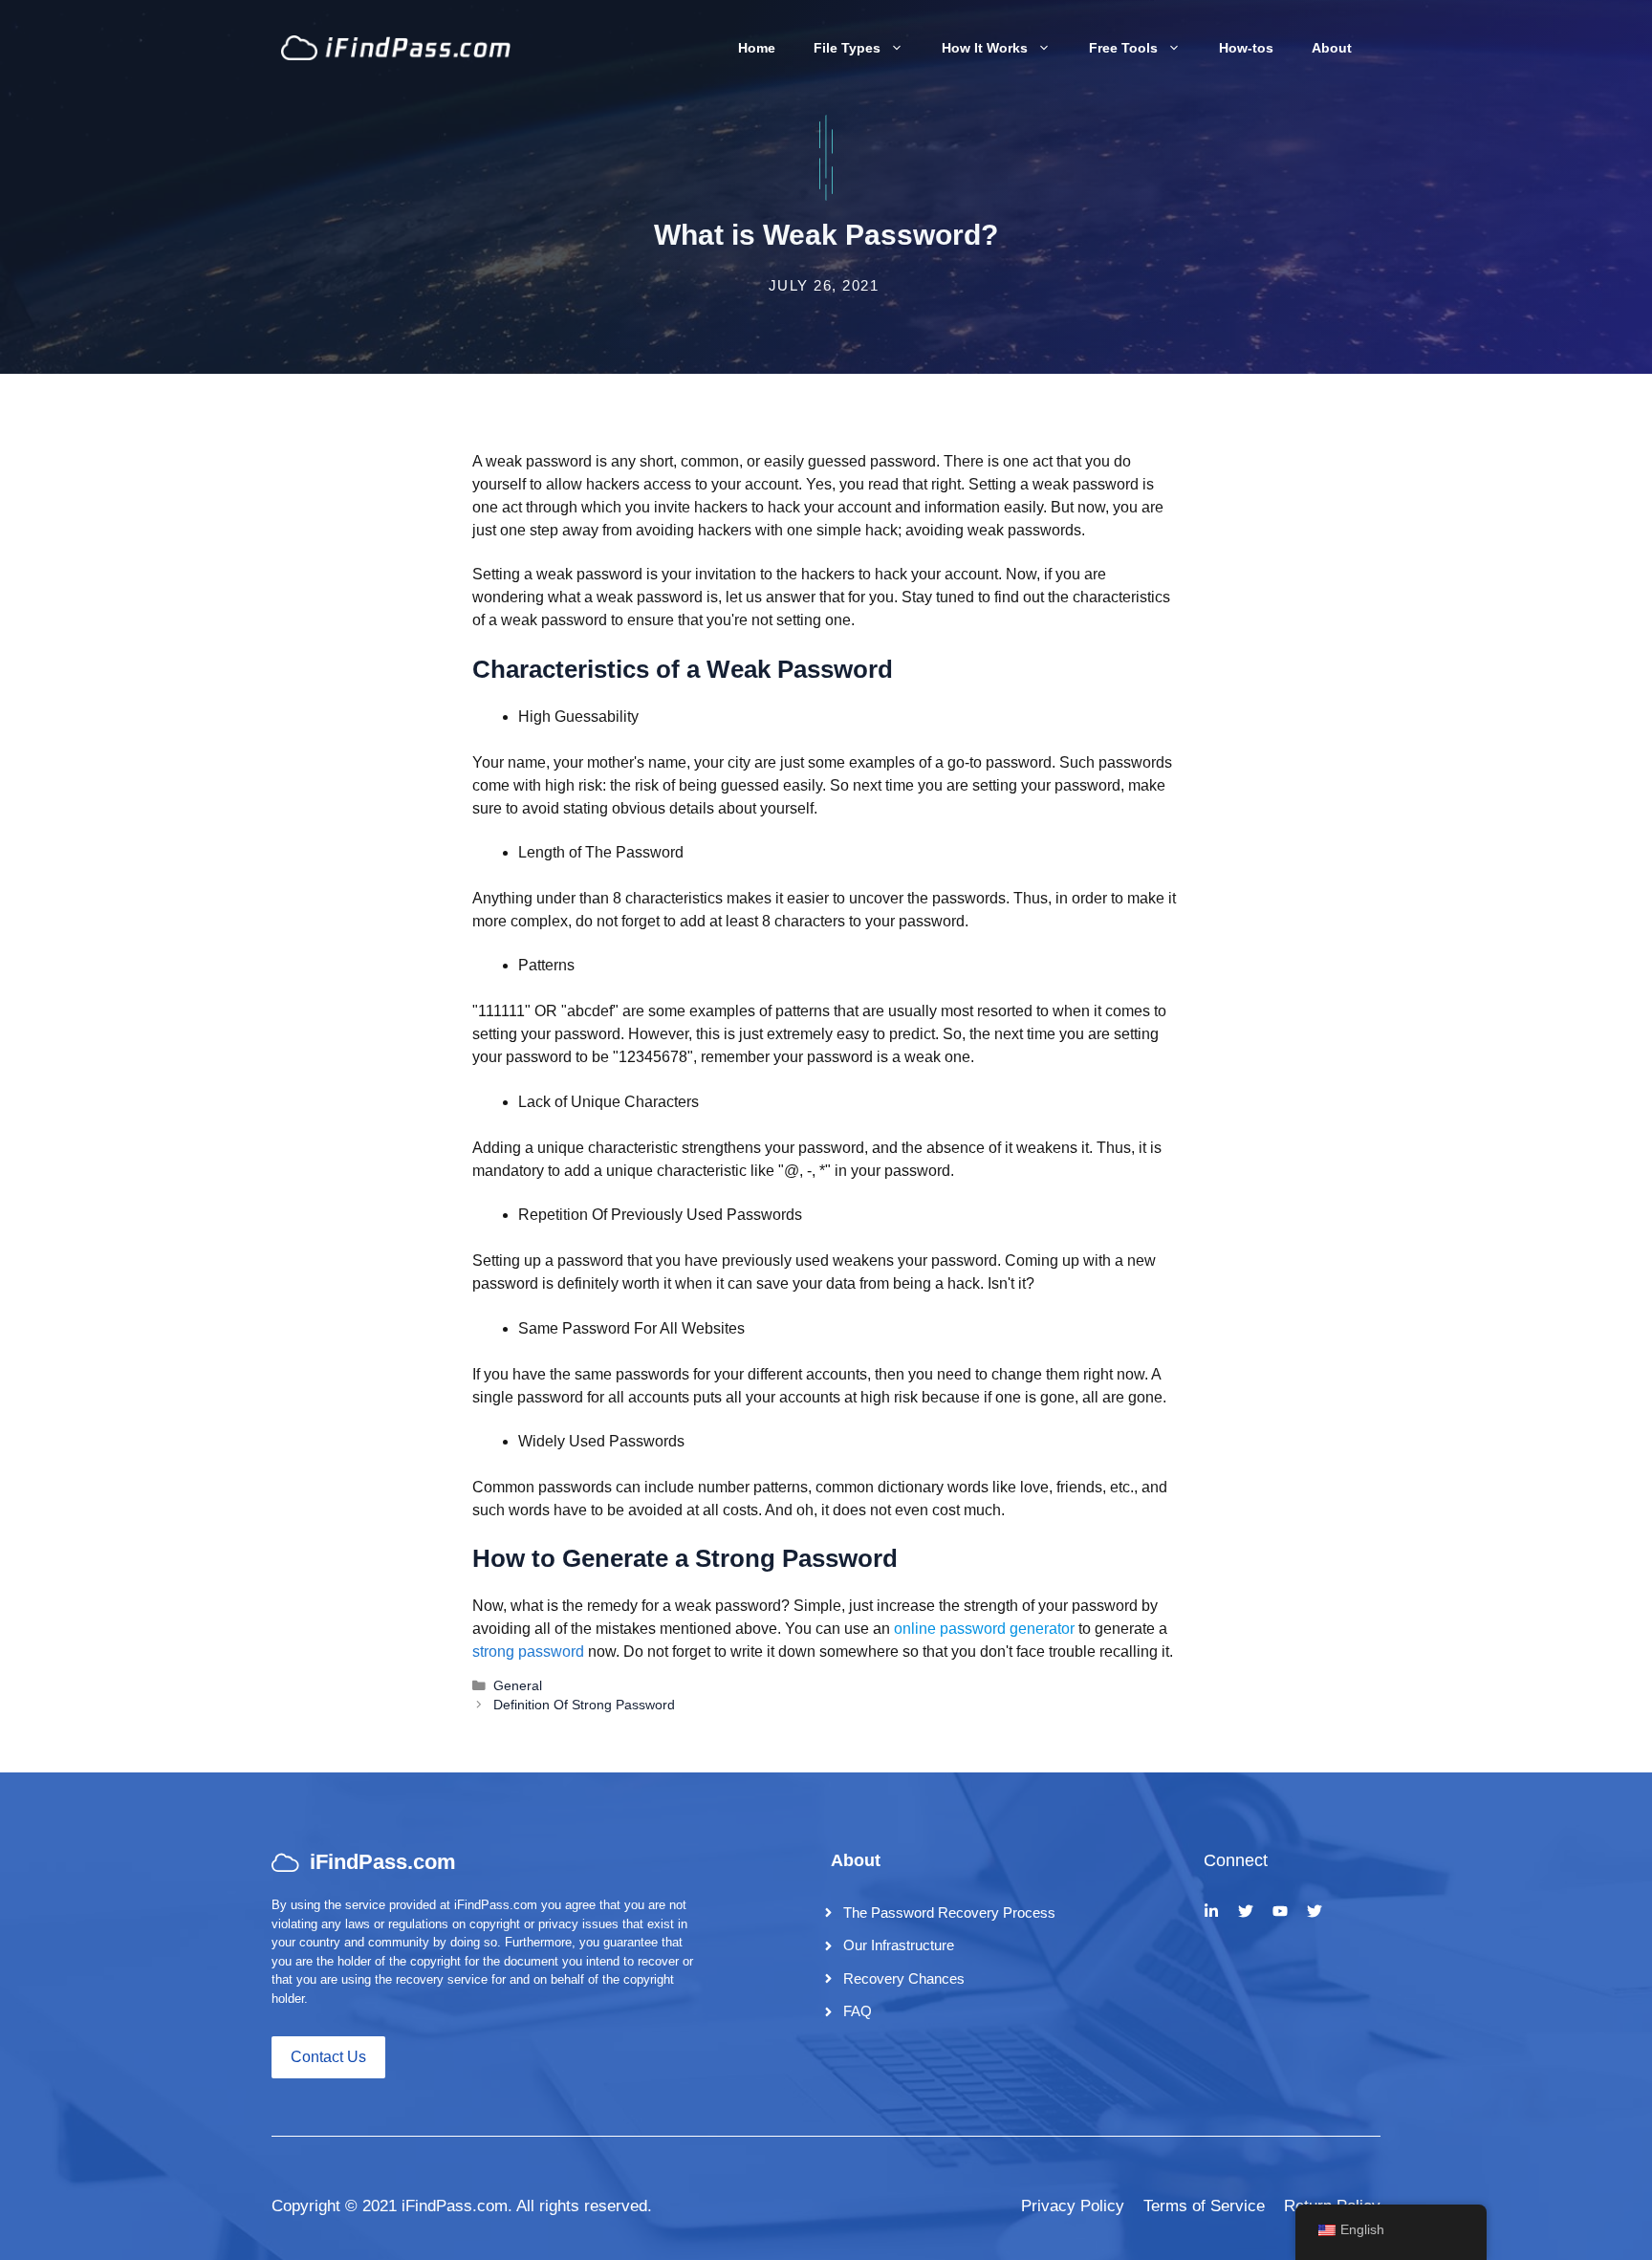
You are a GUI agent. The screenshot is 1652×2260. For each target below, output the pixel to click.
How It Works (985, 48)
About (1332, 48)
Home (757, 48)
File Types (847, 48)
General (518, 1686)
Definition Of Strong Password (584, 1705)
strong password (528, 1652)
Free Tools (1123, 48)
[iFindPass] (396, 46)
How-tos (1246, 48)
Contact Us (328, 2057)
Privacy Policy (1073, 2206)
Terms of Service (1204, 2206)
